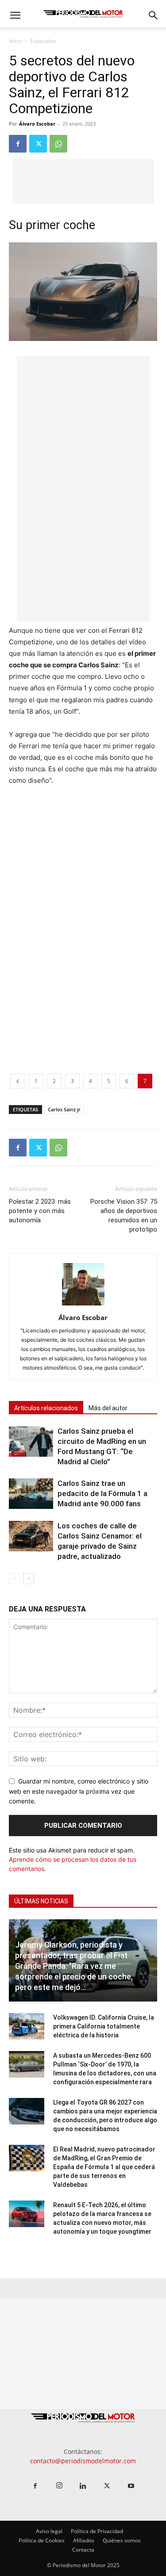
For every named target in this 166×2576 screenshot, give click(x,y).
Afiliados (84, 2540)
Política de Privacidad (97, 2531)
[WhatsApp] (58, 144)
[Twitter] (38, 144)
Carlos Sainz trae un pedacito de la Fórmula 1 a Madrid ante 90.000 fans (102, 1493)
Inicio (15, 41)
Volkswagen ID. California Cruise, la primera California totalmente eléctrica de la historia (104, 2026)
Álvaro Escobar (37, 124)
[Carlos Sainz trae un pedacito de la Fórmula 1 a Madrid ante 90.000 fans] (31, 1494)
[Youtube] (131, 2486)
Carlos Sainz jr (64, 1109)
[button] (15, 15)
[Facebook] (18, 144)
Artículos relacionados (46, 1408)
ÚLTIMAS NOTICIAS (41, 1901)
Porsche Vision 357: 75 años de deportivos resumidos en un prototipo (124, 1215)
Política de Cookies (42, 2540)
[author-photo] (83, 1305)
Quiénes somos (122, 2540)
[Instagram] (59, 2486)
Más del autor (108, 1408)
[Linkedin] (83, 2486)
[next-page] (29, 1579)
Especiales (43, 41)
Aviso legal (49, 2531)
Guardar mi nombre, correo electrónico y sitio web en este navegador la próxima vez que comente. (79, 1791)
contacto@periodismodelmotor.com (83, 2461)
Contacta (83, 2550)
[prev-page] (14, 1579)
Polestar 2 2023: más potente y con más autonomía (40, 1211)
